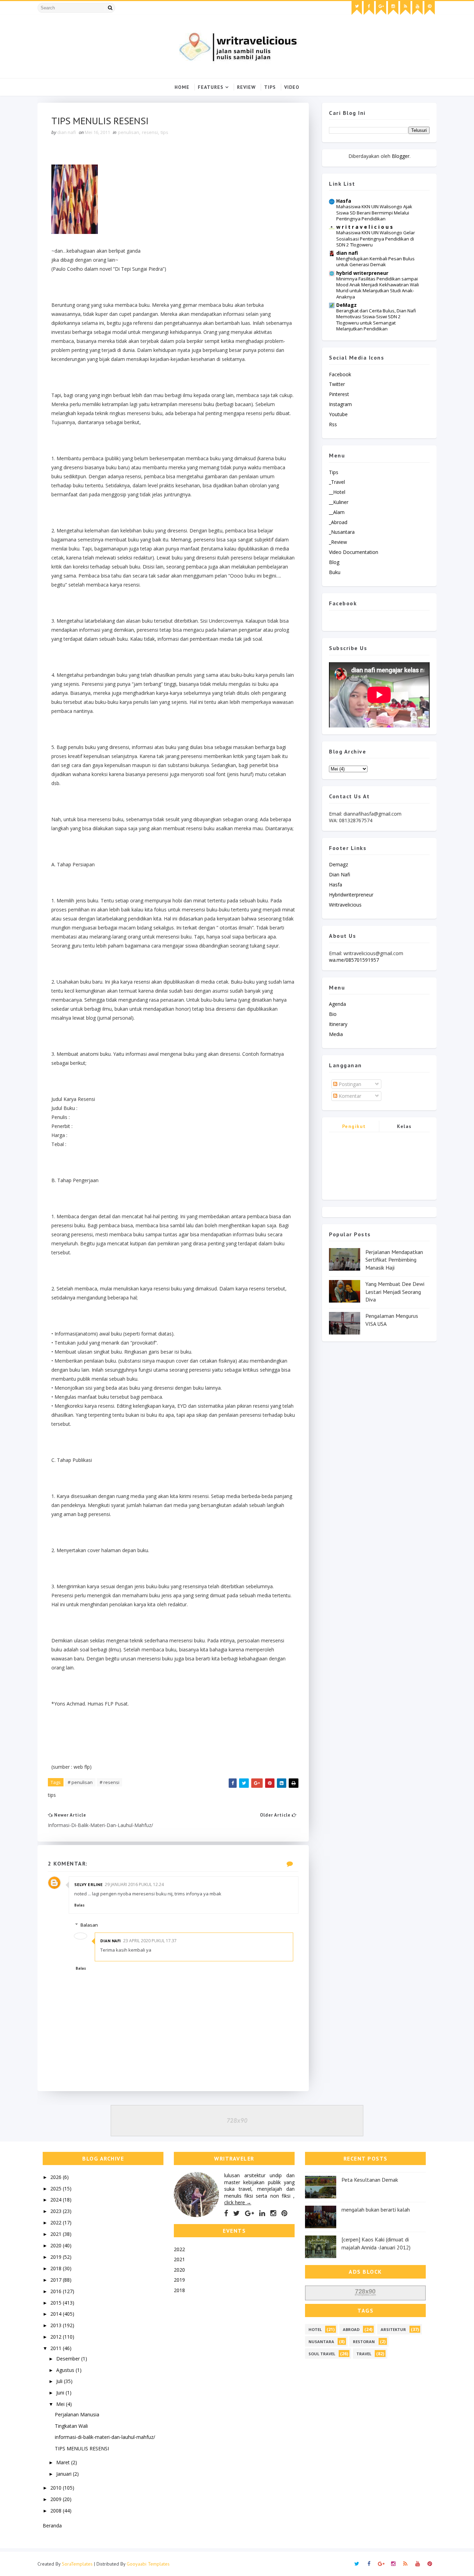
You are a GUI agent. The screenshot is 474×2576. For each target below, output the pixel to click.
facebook (340, 374)
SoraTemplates (77, 2564)
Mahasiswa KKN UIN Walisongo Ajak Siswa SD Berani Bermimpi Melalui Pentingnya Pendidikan (374, 213)
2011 (57, 2348)
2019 (57, 2257)
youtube (338, 414)
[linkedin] (262, 2213)
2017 (57, 2280)
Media (336, 1034)
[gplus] (381, 8)
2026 (57, 2177)
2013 (57, 2325)
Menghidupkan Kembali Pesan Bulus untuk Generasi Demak (375, 262)
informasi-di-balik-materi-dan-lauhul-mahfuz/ (105, 2437)
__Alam (337, 512)
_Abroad (338, 522)
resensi (150, 132)
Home (182, 87)
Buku (335, 572)
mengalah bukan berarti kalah (376, 2209)
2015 (57, 2303)
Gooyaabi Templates (148, 2564)
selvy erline (88, 1884)
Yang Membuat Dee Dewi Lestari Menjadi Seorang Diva (395, 1292)
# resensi (109, 1782)
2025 (57, 2188)
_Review (338, 542)
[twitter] (357, 8)
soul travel (322, 2354)
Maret (64, 2462)
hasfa (336, 885)
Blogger (401, 156)
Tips (270, 87)
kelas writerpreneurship (404, 1127)
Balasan (89, 1925)
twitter (337, 384)
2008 (57, 2511)
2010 (57, 2488)
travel (364, 2354)
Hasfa (344, 201)
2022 (57, 2223)
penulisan (129, 132)
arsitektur (393, 2329)
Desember (69, 2359)
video (292, 87)
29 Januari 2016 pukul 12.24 (134, 1884)
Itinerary (338, 1024)
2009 (57, 2499)
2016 (57, 2291)
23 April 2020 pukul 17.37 (150, 1941)
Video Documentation (354, 552)
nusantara (321, 2342)
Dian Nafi (111, 1941)
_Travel (337, 482)
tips (164, 132)
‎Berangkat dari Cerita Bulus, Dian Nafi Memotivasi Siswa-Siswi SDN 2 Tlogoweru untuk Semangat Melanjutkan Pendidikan (376, 320)
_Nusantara (342, 532)
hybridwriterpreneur (351, 895)
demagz (338, 864)
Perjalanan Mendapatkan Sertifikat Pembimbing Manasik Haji (394, 1260)
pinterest (339, 394)
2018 (57, 2268)
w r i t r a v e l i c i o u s (365, 227)
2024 (57, 2200)
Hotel (315, 2329)
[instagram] (393, 8)
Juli (60, 2381)
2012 (57, 2337)
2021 (57, 2234)
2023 (57, 2211)
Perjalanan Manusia (77, 2414)
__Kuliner (339, 502)
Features (211, 87)
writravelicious (345, 905)
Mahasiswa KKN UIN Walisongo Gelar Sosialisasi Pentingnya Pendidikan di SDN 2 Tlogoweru (376, 239)
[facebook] (369, 8)
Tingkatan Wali (71, 2426)
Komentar (349, 1096)
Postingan (349, 1084)
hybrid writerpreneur (362, 273)
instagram (340, 404)
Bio (333, 1014)
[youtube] (417, 8)
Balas (79, 1905)
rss (333, 424)
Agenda (337, 1004)
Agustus (66, 2370)
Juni (61, 2393)
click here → (238, 2202)
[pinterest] (430, 8)
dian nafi (347, 253)
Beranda (52, 2526)
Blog (334, 562)
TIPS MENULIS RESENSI (82, 2448)
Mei (61, 2404)
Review (246, 87)
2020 (57, 2245)
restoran (364, 2342)
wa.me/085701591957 (354, 960)
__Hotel (337, 492)
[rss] (405, 8)
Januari (65, 2474)
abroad (351, 2329)
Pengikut (354, 1126)
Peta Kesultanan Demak (370, 2180)
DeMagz (346, 305)
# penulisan (80, 1782)
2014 (57, 2314)
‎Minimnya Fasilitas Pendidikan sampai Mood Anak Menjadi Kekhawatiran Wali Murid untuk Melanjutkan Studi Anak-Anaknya (378, 288)
